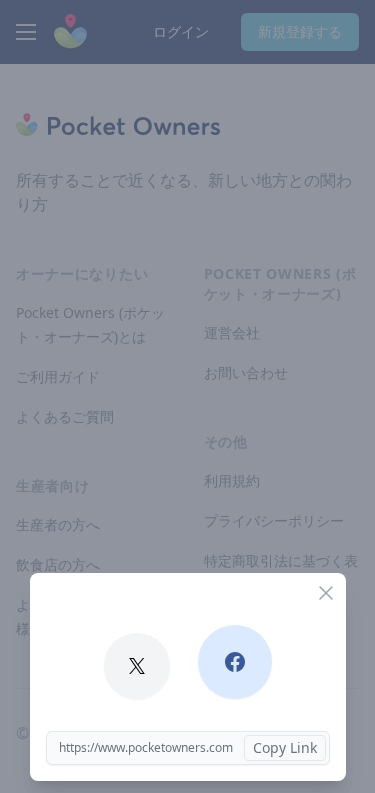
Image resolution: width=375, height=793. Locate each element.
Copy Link (285, 747)
